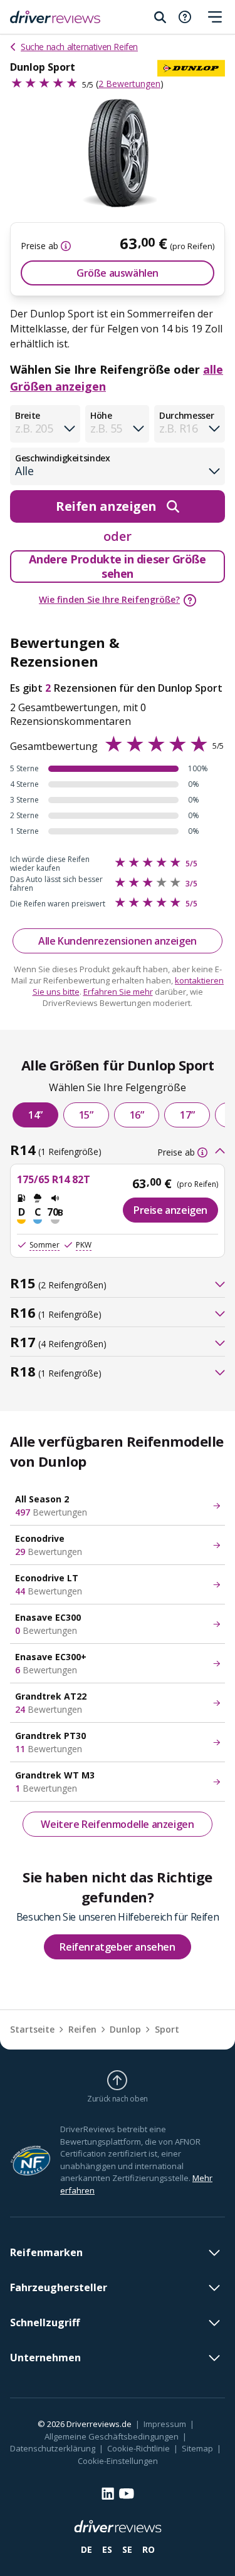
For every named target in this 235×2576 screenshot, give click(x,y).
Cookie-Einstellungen (118, 2461)
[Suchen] (160, 17)
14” (35, 1115)
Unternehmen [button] (45, 2358)
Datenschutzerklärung (53, 2448)
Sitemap (197, 2448)
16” (137, 1115)
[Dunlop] (191, 68)
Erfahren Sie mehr (118, 992)
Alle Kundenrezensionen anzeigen (118, 941)
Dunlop (125, 2029)
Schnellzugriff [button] (45, 2322)
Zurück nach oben (118, 2098)
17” (187, 1115)
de (86, 2549)
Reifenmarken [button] (46, 2252)
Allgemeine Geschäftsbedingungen (112, 2436)
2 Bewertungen (129, 84)
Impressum (165, 2424)
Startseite (32, 2029)
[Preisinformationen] (65, 246)
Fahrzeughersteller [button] (59, 2287)
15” (86, 1115)
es (107, 2549)
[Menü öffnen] (215, 17)
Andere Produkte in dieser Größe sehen (117, 566)
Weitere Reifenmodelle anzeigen (117, 1824)
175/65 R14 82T (54, 1179)
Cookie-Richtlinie (138, 2448)
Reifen (82, 2029)
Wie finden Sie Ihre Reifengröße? (109, 599)
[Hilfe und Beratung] (185, 17)
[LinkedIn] (108, 2493)
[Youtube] (127, 2494)
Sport (167, 2029)
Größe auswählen (118, 273)
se (127, 2549)
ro (149, 2549)
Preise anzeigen (170, 1210)
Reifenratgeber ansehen (117, 1947)
